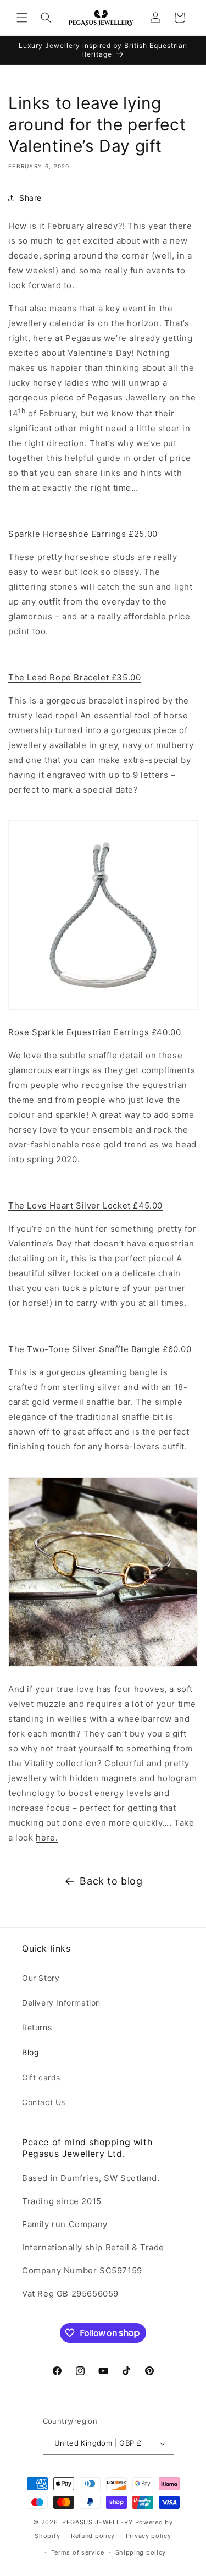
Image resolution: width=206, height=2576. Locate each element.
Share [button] (30, 198)
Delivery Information (61, 2003)
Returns (37, 2027)
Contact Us (44, 2102)
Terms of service (78, 2552)
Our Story (41, 1978)
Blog (30, 2052)
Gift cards (41, 2077)
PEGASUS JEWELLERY (98, 2522)
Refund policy (93, 2536)
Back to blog (111, 1881)
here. (47, 1838)
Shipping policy (141, 2552)
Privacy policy (149, 2536)
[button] (22, 18)
